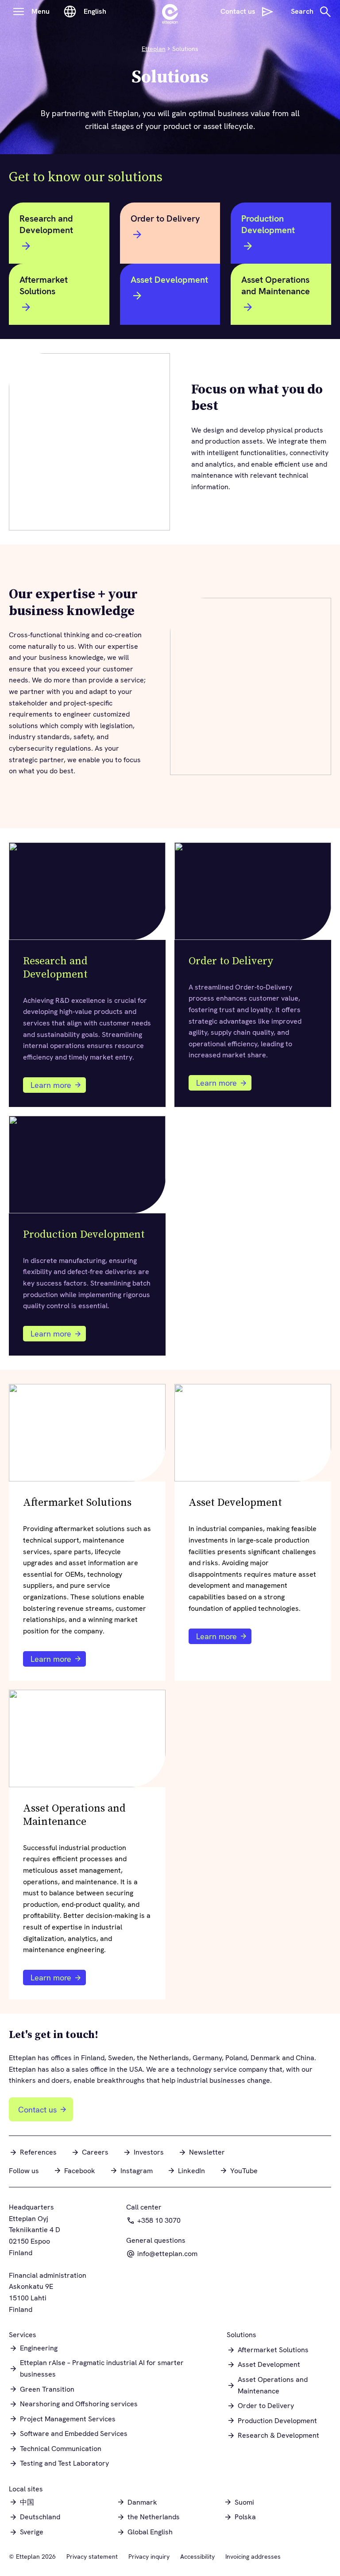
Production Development (268, 224)
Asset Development (169, 280)
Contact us (37, 2110)
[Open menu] (19, 12)
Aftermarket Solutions (44, 285)
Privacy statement (92, 2557)
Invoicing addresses (253, 2557)
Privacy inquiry (149, 2557)
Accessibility (197, 2557)
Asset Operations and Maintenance (276, 285)
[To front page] (170, 12)
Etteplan (154, 49)
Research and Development (46, 224)
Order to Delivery (165, 218)
